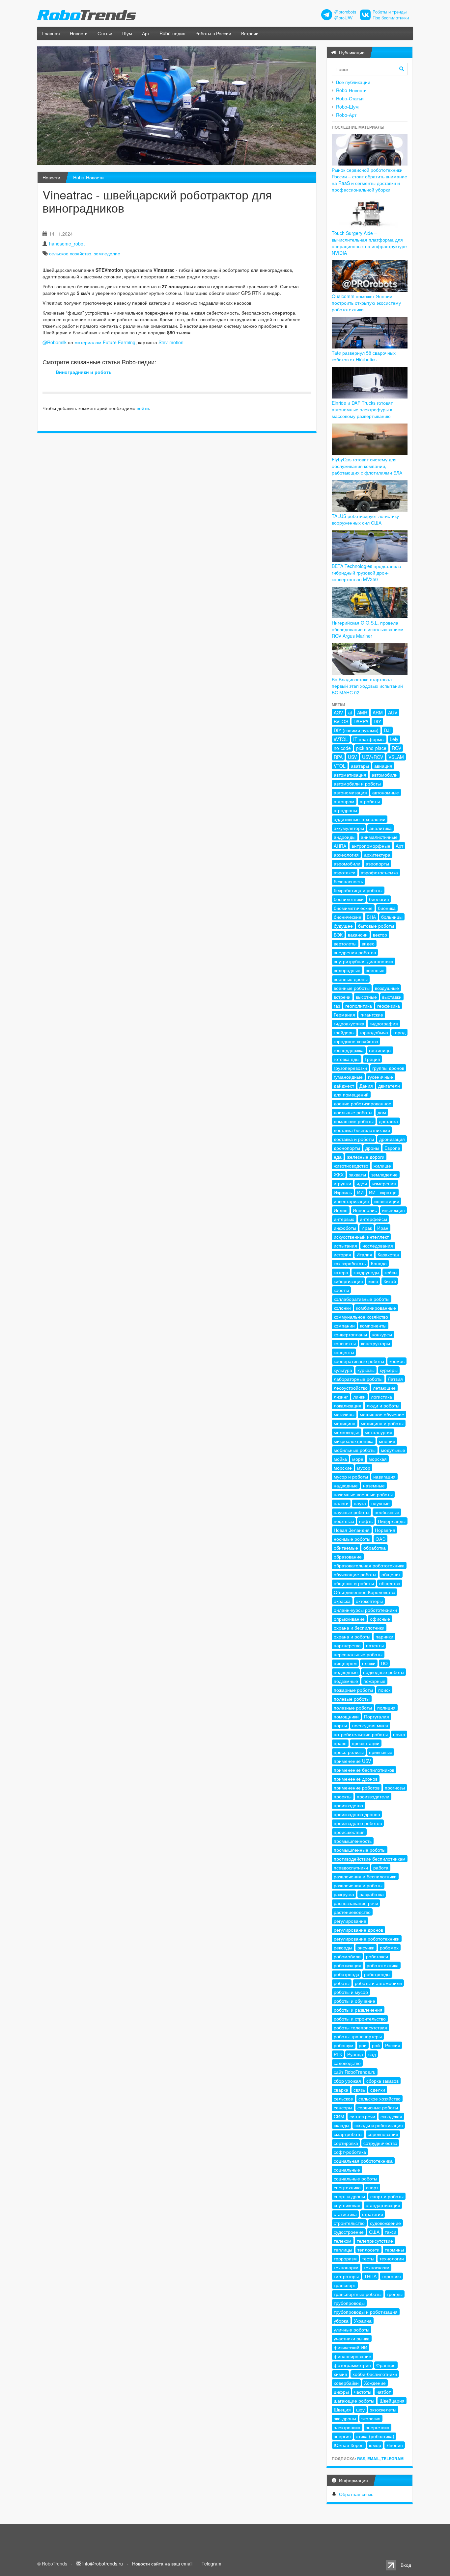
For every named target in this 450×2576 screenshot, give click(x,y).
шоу (360, 2409)
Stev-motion (171, 342)
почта (399, 1734)
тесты (368, 2258)
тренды (395, 2294)
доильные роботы (353, 1112)
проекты (343, 1796)
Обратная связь (356, 2494)
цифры (341, 2392)
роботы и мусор (351, 1992)
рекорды (343, 1947)
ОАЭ (380, 1539)
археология (346, 855)
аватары (360, 766)
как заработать (350, 1263)
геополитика (359, 1006)
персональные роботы (358, 1654)
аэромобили (347, 863)
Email (373, 2459)
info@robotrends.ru (103, 2563)
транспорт (345, 2285)
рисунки (366, 1947)
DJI (387, 730)
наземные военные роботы (363, 1494)
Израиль (343, 1192)
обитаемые (346, 1548)
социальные (347, 2170)
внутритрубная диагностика (364, 961)
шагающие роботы (354, 2401)
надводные (346, 1485)
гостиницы (380, 1050)
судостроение (349, 2232)
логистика (381, 1397)
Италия (364, 1254)
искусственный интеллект (361, 1237)
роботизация (348, 1965)
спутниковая (347, 2205)
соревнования (383, 2134)
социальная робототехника (363, 2161)
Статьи (105, 33)
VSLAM (396, 757)
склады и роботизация (379, 2125)
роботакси (377, 1956)
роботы (342, 1983)
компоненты (373, 1326)
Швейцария (392, 2401)
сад (372, 2054)
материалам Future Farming (105, 342)
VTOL (340, 766)
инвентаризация (351, 1201)
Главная (51, 33)
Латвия (395, 1379)
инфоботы (345, 1228)
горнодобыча (374, 1032)
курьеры (389, 1370)
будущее (343, 926)
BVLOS (341, 721)
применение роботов (357, 1788)
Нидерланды (392, 1521)
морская (378, 1459)
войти (143, 408)
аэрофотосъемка (379, 872)
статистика (345, 2214)
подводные (346, 1672)
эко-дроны (345, 2418)
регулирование (350, 1921)
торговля (391, 2276)
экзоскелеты (383, 2409)
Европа (392, 1148)
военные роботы (352, 988)
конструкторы (376, 1343)
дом (382, 1112)
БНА (371, 917)
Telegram (393, 2459)
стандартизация (383, 2205)
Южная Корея (349, 2445)
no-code (342, 748)
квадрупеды (366, 1272)
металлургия (379, 1432)
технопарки (346, 2267)
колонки (342, 1308)
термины (394, 2250)
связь (359, 2090)
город (399, 1032)
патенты (375, 1645)
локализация (348, 1405)
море (358, 1459)
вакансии (358, 935)
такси (391, 2232)
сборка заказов (382, 2081)
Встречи (250, 33)
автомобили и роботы (357, 784)
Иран (383, 1228)
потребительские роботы (361, 1734)
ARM (378, 712)
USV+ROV (373, 757)
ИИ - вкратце (383, 1192)
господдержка (349, 1050)
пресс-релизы (349, 1752)
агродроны (345, 810)
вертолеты (345, 943)
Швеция (342, 2409)
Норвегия (385, 1530)
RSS (361, 2459)
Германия (344, 1015)
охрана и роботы (352, 1636)
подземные (346, 1681)
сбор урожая (347, 2081)
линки (359, 1397)
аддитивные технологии (360, 819)
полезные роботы (353, 1708)
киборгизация (348, 1281)
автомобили (385, 775)
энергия (342, 2436)
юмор (375, 2445)
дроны (372, 1148)
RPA (338, 757)
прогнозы (395, 1788)
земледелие (107, 253)
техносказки (377, 2267)
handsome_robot (67, 244)
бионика (387, 908)
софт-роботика (350, 2152)
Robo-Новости (88, 177)
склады (341, 2125)
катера (341, 1272)
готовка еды (347, 1059)
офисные (380, 1619)
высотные (366, 997)
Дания (366, 1086)
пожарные (374, 1681)
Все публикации (353, 82)
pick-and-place (371, 748)
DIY (377, 721)
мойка (340, 1459)
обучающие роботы (355, 1574)
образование (348, 1557)
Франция (386, 2365)
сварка (341, 2090)
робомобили (347, 1956)
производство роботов (358, 1823)
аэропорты (377, 863)
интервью (344, 1219)
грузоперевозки (350, 1068)
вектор (380, 935)
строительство (349, 2223)
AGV (338, 712)
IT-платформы (369, 739)
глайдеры (344, 1032)
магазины (344, 1414)
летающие (384, 1388)
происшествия (349, 1832)
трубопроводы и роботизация (366, 2312)
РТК (338, 2054)
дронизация (392, 1139)
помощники (346, 1716)
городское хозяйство (356, 1041)
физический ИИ (351, 2347)
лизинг (341, 1397)
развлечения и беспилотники (365, 1876)
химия (340, 2374)
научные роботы (352, 1512)
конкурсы (382, 1334)
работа (381, 1868)
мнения (387, 1441)
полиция (386, 1708)
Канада (379, 1263)
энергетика (378, 2427)
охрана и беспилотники (359, 1628)
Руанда (355, 2054)
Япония (395, 2445)
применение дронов (356, 1779)
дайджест (344, 1086)
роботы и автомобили (378, 1983)
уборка (341, 2321)
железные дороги (366, 1157)
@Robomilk (55, 342)
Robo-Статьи (350, 98)
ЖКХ (339, 1174)
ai (350, 712)
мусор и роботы (351, 1477)
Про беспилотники (391, 18)
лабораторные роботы (358, 1379)
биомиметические (353, 908)
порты (340, 1725)
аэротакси (345, 872)
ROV (396, 748)
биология (379, 899)
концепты (344, 1352)
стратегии (373, 2214)
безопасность (348, 881)
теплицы (343, 2250)
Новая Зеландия (352, 1530)
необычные (387, 1512)
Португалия (377, 1716)
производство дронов (357, 1814)
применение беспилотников (364, 1770)
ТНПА (370, 2276)
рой (376, 2045)
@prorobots (345, 12)
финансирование (352, 2356)
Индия (341, 1210)
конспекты (345, 1343)
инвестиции (387, 1201)
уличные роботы (352, 2330)
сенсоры (343, 2107)
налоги (341, 1503)
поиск (384, 1690)
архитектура (377, 855)
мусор (364, 1468)
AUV (393, 712)
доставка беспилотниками (362, 1130)
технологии (392, 2258)
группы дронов (388, 1068)
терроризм (345, 2258)
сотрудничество (380, 2143)
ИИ (360, 1192)
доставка (388, 1121)
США (374, 2232)
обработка (375, 1548)
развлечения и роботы (358, 1885)
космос (397, 1361)
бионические (348, 917)
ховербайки (346, 2383)
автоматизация (350, 775)
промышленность (353, 1841)
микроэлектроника (354, 1441)
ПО (384, 1663)
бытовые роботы (376, 926)
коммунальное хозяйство (361, 1317)
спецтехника (347, 2187)
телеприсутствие (375, 2241)
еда (338, 1157)
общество (390, 1583)
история (342, 1254)
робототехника (383, 1965)
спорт (372, 2187)
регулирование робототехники (367, 1939)
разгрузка (344, 1894)
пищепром (345, 1663)
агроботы (370, 801)
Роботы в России (213, 33)
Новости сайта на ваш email (162, 2563)
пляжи (369, 1663)
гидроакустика (349, 1023)
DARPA (361, 721)
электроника (347, 2427)
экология (371, 2418)
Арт (146, 33)
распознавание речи (356, 1903)
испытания (345, 1246)
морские (343, 1468)
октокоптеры (369, 1601)
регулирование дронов (358, 1930)
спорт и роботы (387, 2196)
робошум (344, 2045)
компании (344, 1326)
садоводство (347, 2063)
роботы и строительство (360, 2019)
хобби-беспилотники (375, 2374)
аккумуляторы (349, 828)
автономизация (350, 792)
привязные (381, 1752)
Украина (363, 2321)
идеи (362, 1183)
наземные (374, 1485)
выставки (392, 997)
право (340, 1743)
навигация (384, 1477)
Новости (79, 33)
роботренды (377, 1974)
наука (360, 1503)
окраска (342, 1601)
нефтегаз (344, 1521)
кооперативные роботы (359, 1361)
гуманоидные (348, 1077)
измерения (384, 1183)
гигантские (372, 1015)
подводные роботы (384, 1672)
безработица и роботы (358, 890)
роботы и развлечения (358, 2010)
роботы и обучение (354, 2001)
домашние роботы (354, 1121)
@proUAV (343, 18)
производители (373, 1796)
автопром (344, 801)
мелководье (347, 1432)
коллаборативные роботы (362, 1299)
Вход (406, 2565)
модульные (393, 1450)
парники (384, 1636)
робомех (389, 1947)
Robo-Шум (347, 107)
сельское (343, 2099)
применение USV (352, 1761)
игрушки (342, 1183)
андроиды (345, 837)
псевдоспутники (351, 1868)
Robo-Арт (346, 115)
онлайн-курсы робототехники (365, 1610)
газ (337, 1006)
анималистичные (379, 837)
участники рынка (352, 2338)
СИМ (339, 2116)
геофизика (389, 1006)
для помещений (351, 1095)
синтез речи (362, 2116)
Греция (372, 1059)
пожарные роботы (353, 1690)
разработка (372, 1894)
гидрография (384, 1023)
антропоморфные (371, 846)
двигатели (389, 1086)
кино (373, 1281)
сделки (378, 2090)
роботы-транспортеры (358, 2036)
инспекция (394, 1210)
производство (348, 1805)
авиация (383, 766)
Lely (394, 739)
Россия (393, 2045)
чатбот (384, 2392)
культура (343, 1370)
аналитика (380, 828)
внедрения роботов (355, 952)
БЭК (338, 935)
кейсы (391, 1272)
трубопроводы (349, 2303)
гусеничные (380, 1077)
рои (363, 2045)
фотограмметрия (352, 2365)
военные (375, 970)
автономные (386, 792)
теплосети (368, 2250)
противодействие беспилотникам (370, 1859)
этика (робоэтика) (375, 2436)
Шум (127, 33)
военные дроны (351, 979)
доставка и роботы (354, 1139)
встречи (342, 997)
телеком (343, 2241)
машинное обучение (382, 1414)
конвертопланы (350, 1334)
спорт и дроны (349, 2196)
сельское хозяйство (70, 253)
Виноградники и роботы (84, 372)
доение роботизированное (363, 1103)
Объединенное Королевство (365, 1592)
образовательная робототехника (369, 1565)
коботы (341, 1290)
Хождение (375, 2383)
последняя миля (370, 1725)
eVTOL (341, 739)
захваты (357, 1174)
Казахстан (388, 1254)
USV (352, 757)
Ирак (367, 1228)
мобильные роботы (355, 1450)
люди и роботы (383, 1405)
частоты (363, 2392)
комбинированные (376, 1308)
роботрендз (346, 1974)
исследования (378, 1246)
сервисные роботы (378, 2107)
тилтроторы (346, 2276)
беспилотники (349, 899)
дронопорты (347, 1148)
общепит (391, 1574)
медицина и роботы (382, 1423)
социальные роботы (355, 2178)
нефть (366, 1521)
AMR (362, 712)
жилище (382, 1166)
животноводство (351, 1166)
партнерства (347, 1645)
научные (380, 1503)
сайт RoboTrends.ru (355, 2072)
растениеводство (352, 1912)
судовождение (385, 2223)
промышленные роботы (360, 1850)
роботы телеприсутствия (360, 2027)
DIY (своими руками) (356, 730)
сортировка (346, 2143)
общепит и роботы (354, 1583)
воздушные (387, 988)
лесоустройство (351, 1388)
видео (368, 943)
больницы (392, 917)
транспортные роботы (358, 2294)
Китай (390, 1281)
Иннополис (365, 1210)
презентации (366, 1743)
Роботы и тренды (390, 12)
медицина (345, 1423)
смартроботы (348, 2134)
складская (391, 2116)
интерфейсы (373, 1219)
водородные (347, 970)
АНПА (340, 846)
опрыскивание (349, 1619)
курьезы (366, 1370)
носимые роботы (352, 1539)
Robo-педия (172, 33)
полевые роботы (352, 1699)
